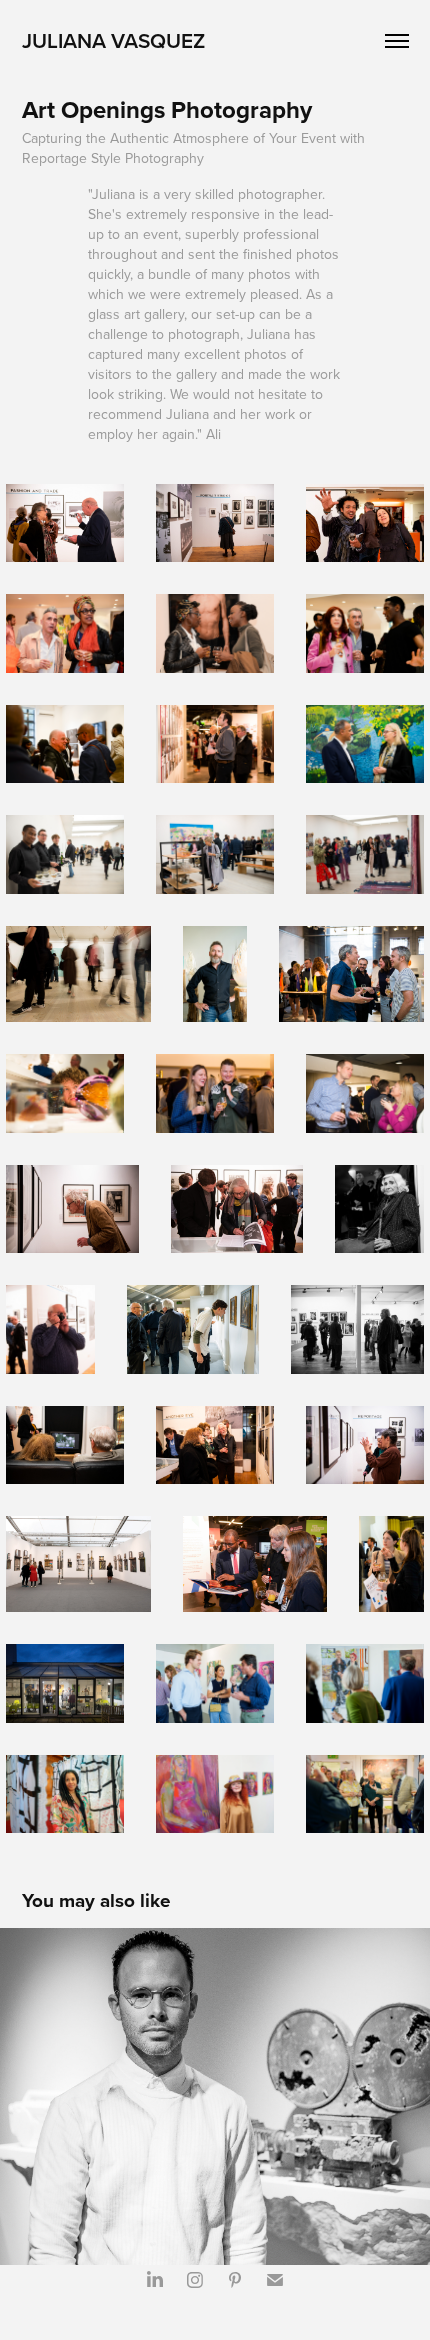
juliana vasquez (113, 40)
